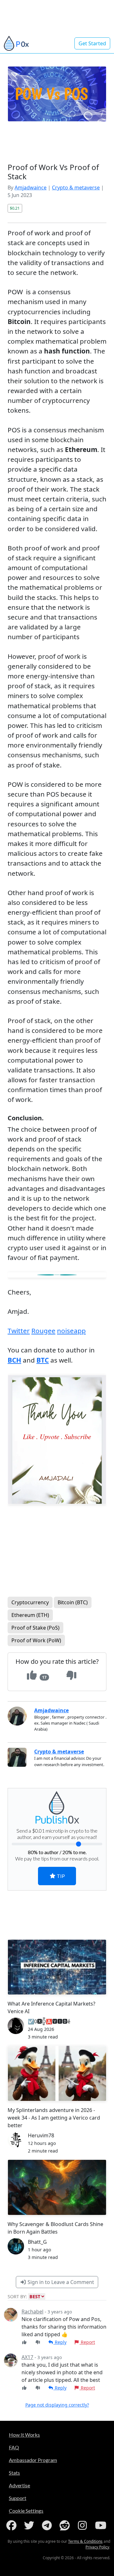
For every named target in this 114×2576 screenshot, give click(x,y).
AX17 (27, 2357)
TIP (60, 1876)
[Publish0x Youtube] (101, 2525)
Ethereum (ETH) (30, 1615)
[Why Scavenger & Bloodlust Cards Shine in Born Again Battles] (57, 2187)
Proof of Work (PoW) (36, 1640)
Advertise (19, 2485)
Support (18, 2498)
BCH (14, 1360)
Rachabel (32, 2312)
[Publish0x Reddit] (66, 2525)
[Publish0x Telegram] (48, 2525)
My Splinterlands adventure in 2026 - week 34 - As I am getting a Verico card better (54, 2118)
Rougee (43, 1331)
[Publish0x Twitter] (30, 2525)
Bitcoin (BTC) (73, 1602)
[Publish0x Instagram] (84, 2525)
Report (87, 2342)
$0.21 (15, 208)
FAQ (14, 2447)
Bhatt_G (37, 2242)
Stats (14, 2473)
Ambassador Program (33, 2460)
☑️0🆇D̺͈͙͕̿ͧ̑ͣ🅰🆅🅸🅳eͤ (49, 2021)
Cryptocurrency (30, 1602)
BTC (43, 1360)
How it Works (24, 2435)
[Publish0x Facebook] (13, 2525)
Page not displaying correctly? (57, 2405)
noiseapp (71, 1331)
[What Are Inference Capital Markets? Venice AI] (57, 1967)
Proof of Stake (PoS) (35, 1628)
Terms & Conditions (85, 2541)
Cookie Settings (26, 2511)
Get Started (92, 43)
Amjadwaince (31, 188)
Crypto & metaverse (76, 188)
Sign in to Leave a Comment (60, 2282)
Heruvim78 (41, 2135)
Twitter (19, 1331)
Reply (60, 2342)
